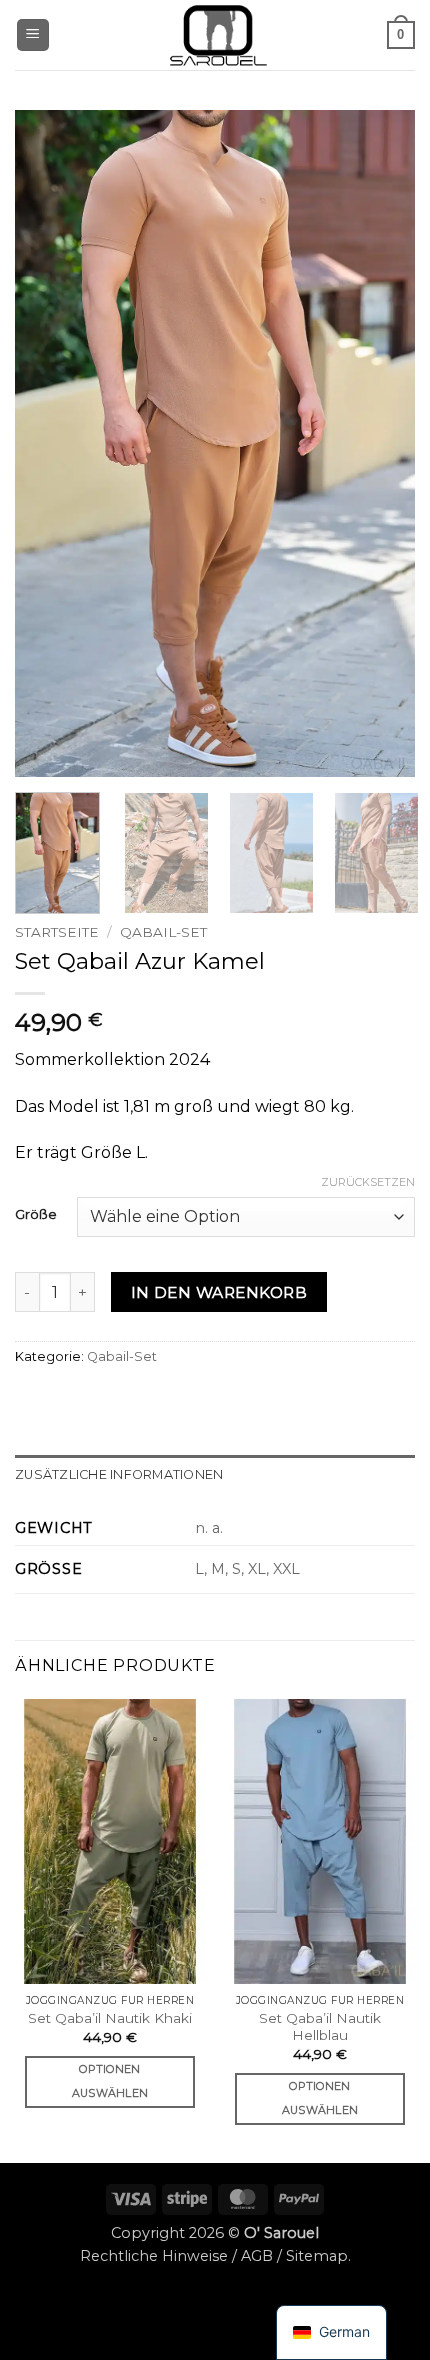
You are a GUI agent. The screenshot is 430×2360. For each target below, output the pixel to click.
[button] (33, 35)
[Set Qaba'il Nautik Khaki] (110, 1842)
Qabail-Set (163, 932)
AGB (257, 2256)
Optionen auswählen (110, 2081)
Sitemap (317, 2256)
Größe (36, 1215)
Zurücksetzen (368, 1182)
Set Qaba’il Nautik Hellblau (320, 2027)
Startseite (57, 932)
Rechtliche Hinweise (154, 2256)
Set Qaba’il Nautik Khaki (110, 2018)
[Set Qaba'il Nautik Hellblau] (320, 1842)
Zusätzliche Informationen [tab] (119, 1474)
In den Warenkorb (219, 1292)
